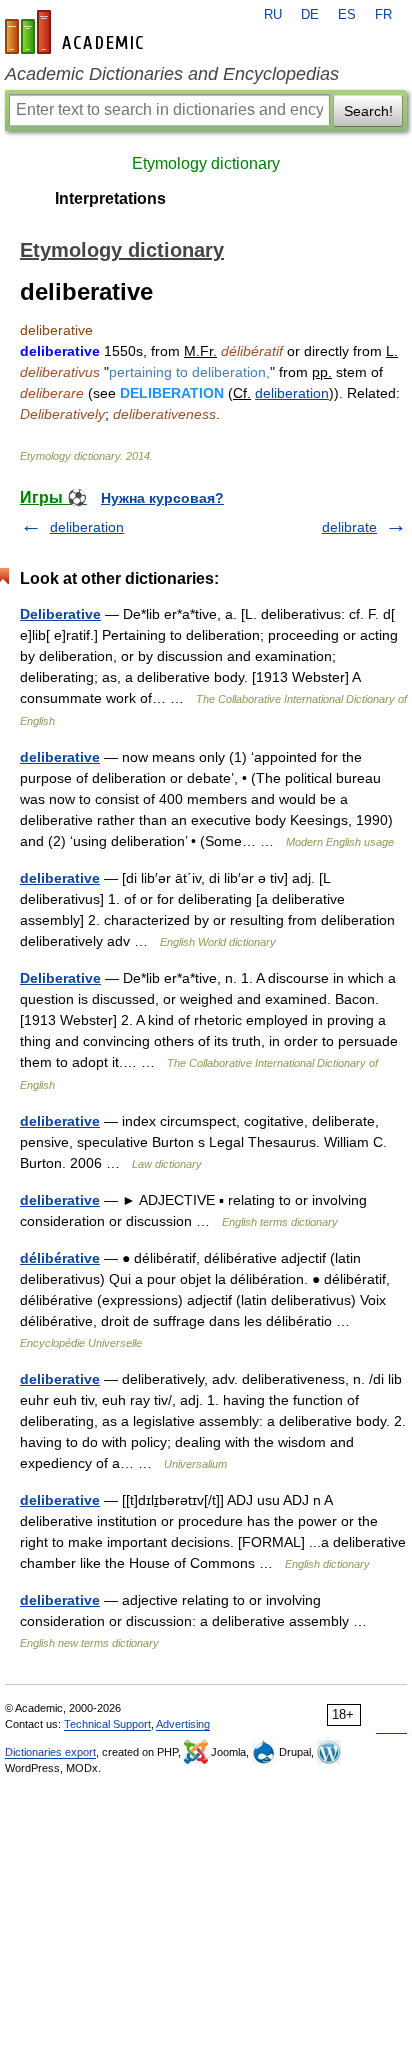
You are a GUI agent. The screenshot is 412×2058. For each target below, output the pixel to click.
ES (347, 15)
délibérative (60, 1258)
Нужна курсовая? (162, 498)
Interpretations (110, 198)
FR (383, 15)
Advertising (183, 1724)
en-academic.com (77, 32)
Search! (368, 111)
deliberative (60, 757)
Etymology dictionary (206, 163)
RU (273, 15)
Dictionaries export (50, 1752)
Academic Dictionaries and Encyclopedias (172, 74)
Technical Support (107, 1724)
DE (310, 15)
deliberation (292, 393)
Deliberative (60, 614)
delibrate (349, 527)
